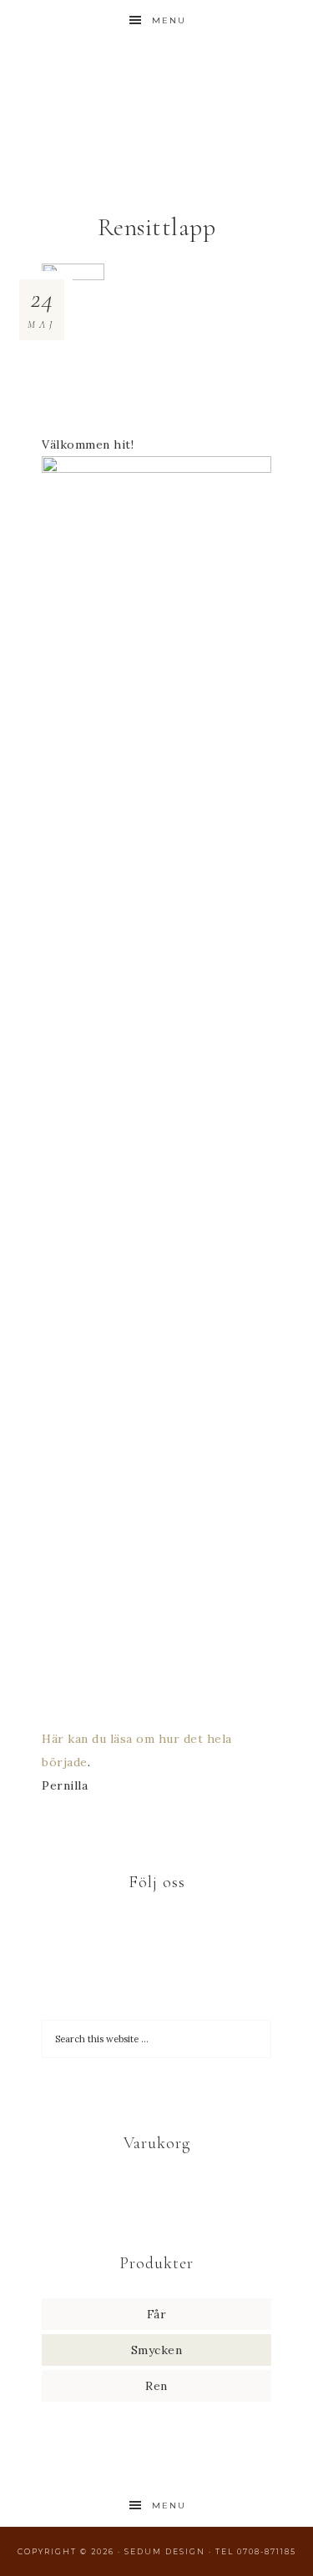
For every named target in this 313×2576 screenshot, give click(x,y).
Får (157, 2314)
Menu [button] (169, 20)
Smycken (157, 2350)
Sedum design (157, 94)
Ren (156, 2386)
